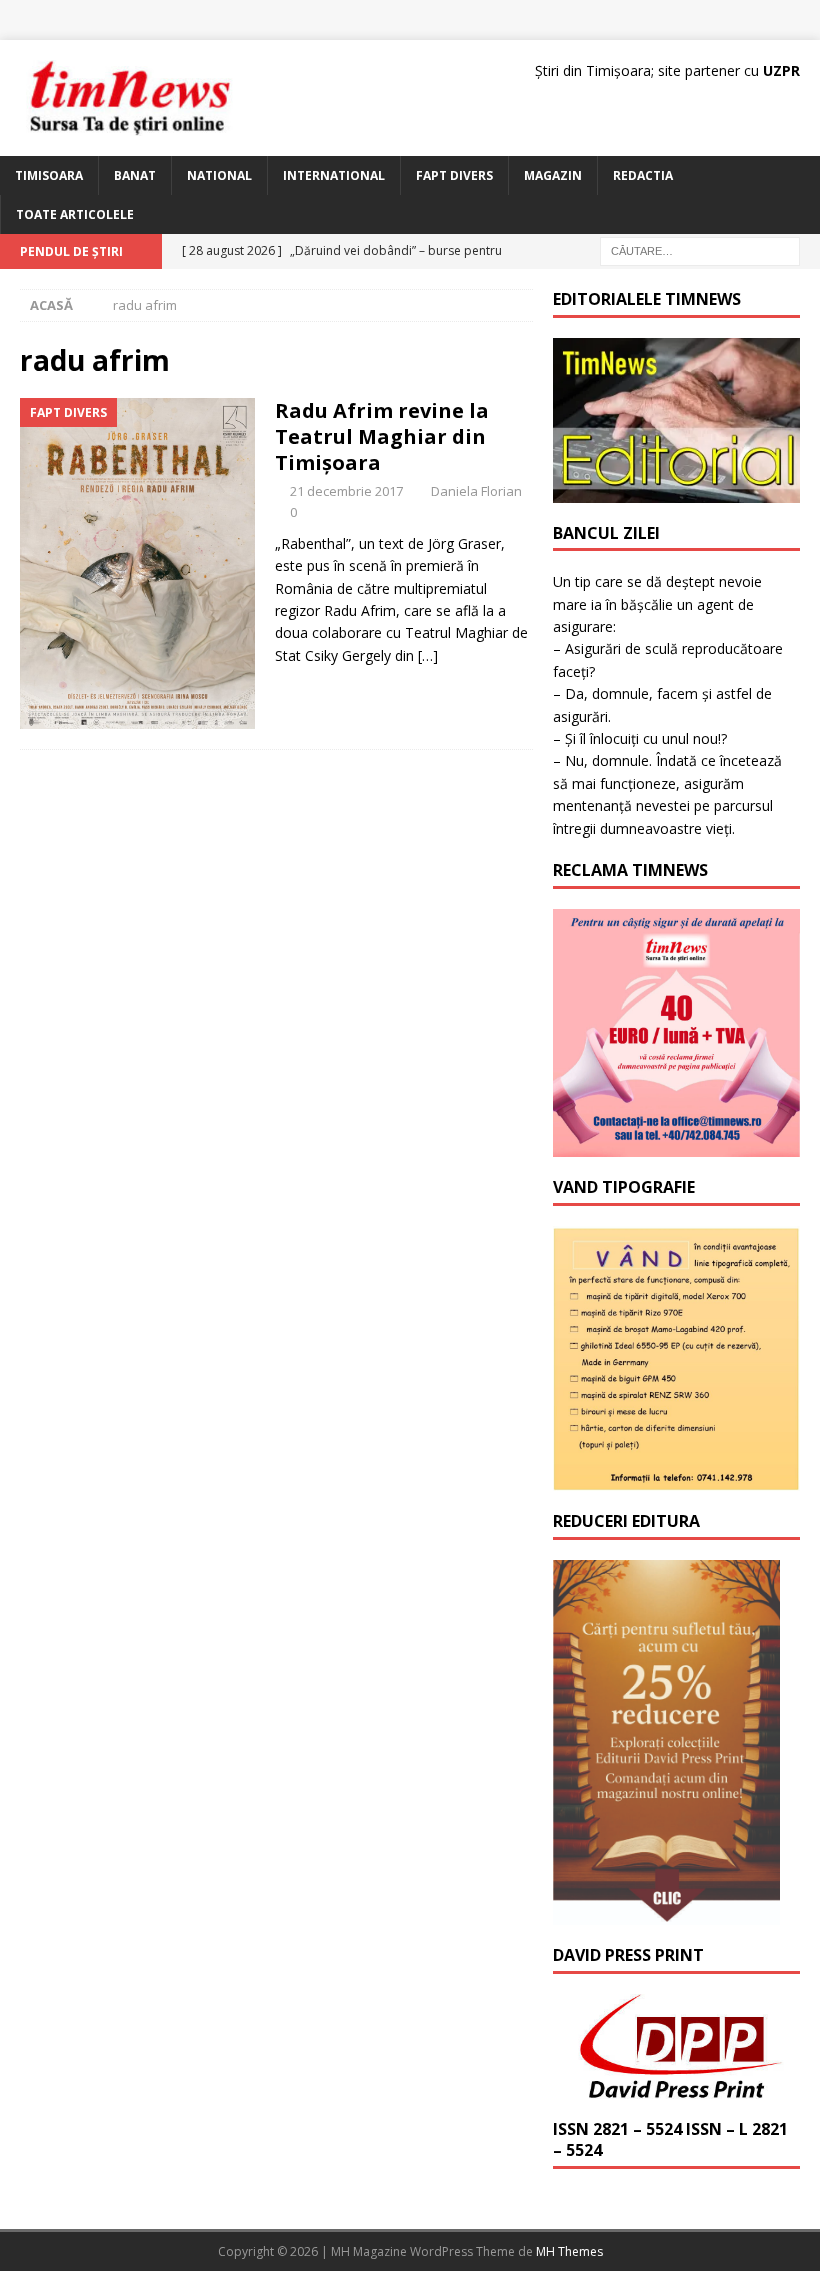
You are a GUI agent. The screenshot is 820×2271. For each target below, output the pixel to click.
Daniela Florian (476, 491)
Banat (135, 175)
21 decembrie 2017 (346, 491)
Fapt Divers (454, 175)
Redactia (643, 175)
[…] (428, 655)
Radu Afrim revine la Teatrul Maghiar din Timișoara (382, 436)
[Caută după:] (700, 249)
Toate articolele (75, 214)
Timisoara (49, 175)
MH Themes (569, 2251)
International (334, 175)
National (219, 175)
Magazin (553, 175)
